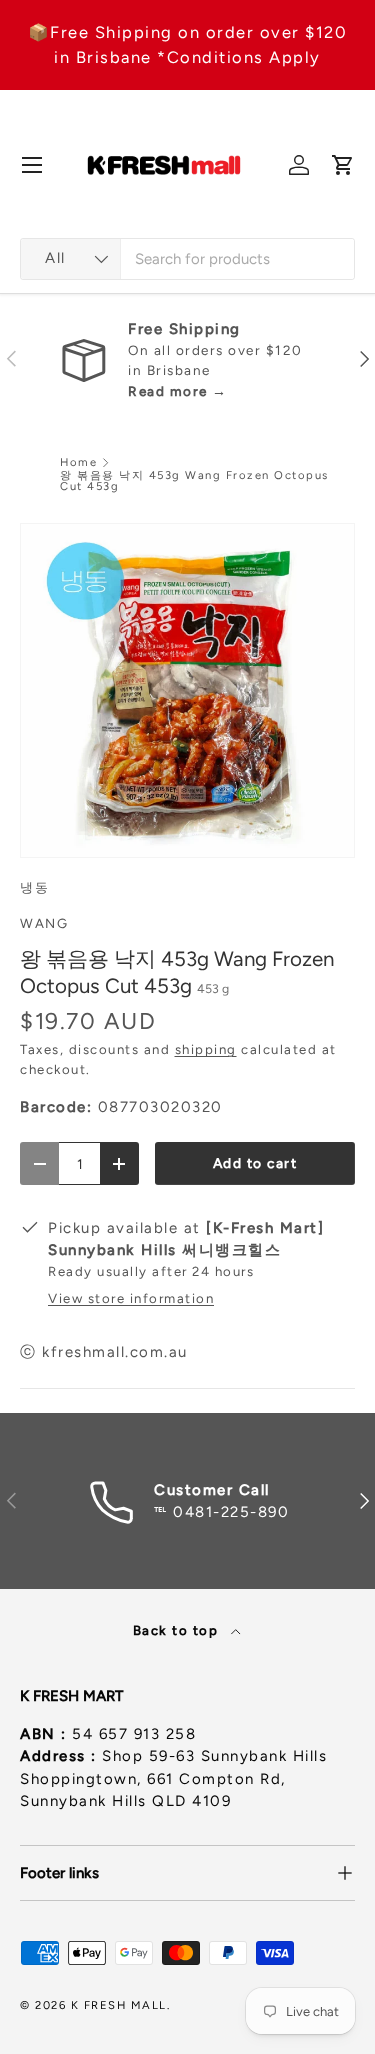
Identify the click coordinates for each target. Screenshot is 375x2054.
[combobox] (187, 259)
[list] (187, 690)
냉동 (34, 887)
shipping (206, 1049)
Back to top (178, 1630)
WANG (44, 923)
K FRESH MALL (119, 2005)
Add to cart (255, 1163)
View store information (131, 1298)
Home (78, 462)
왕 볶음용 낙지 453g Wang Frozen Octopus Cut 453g (194, 481)
